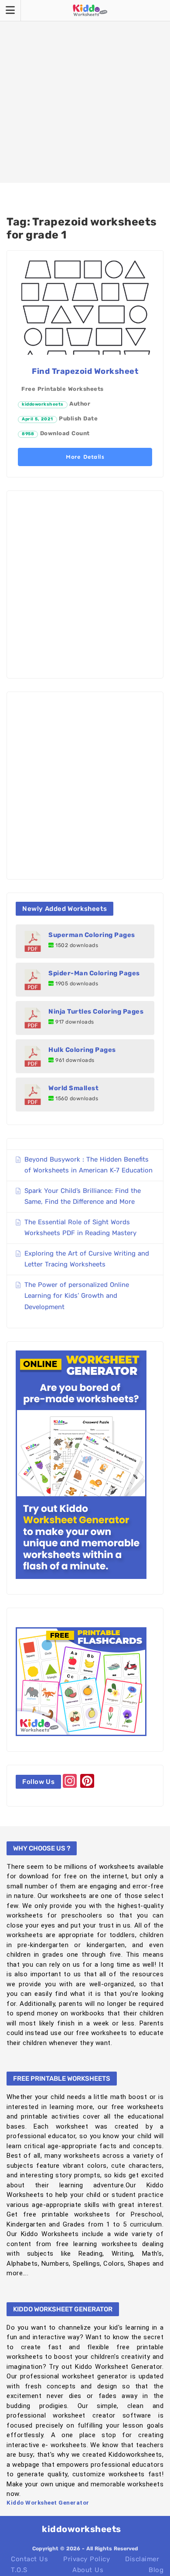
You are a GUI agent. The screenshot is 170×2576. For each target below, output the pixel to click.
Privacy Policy (87, 2559)
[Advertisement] (85, 91)
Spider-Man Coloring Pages (94, 973)
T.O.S (19, 2570)
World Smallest (73, 1088)
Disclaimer (142, 2559)
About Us (88, 2570)
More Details (85, 457)
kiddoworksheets (43, 404)
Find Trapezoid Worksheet (85, 371)
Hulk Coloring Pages (82, 1050)
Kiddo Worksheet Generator (48, 2503)
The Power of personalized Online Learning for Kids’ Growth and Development (77, 1296)
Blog (156, 2570)
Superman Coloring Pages (92, 935)
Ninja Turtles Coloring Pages (96, 1011)
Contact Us (29, 2559)
